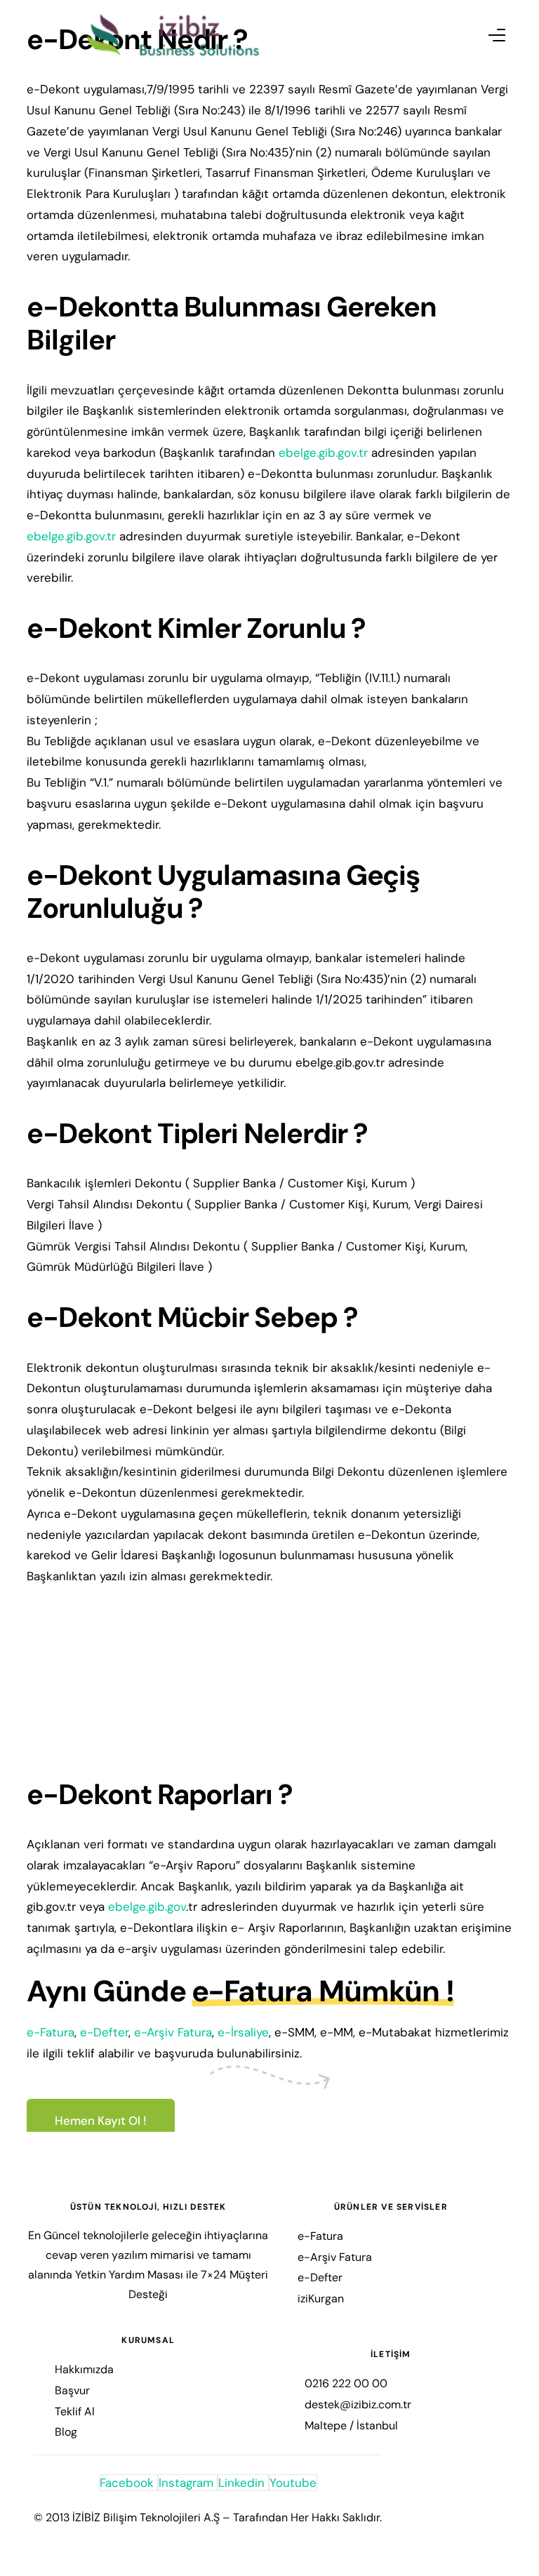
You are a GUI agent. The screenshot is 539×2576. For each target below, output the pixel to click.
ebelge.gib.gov (147, 1907)
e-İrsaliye (243, 2032)
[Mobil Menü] (484, 35)
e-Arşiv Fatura (173, 2032)
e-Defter (104, 2032)
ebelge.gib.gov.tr (323, 453)
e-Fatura (51, 2032)
